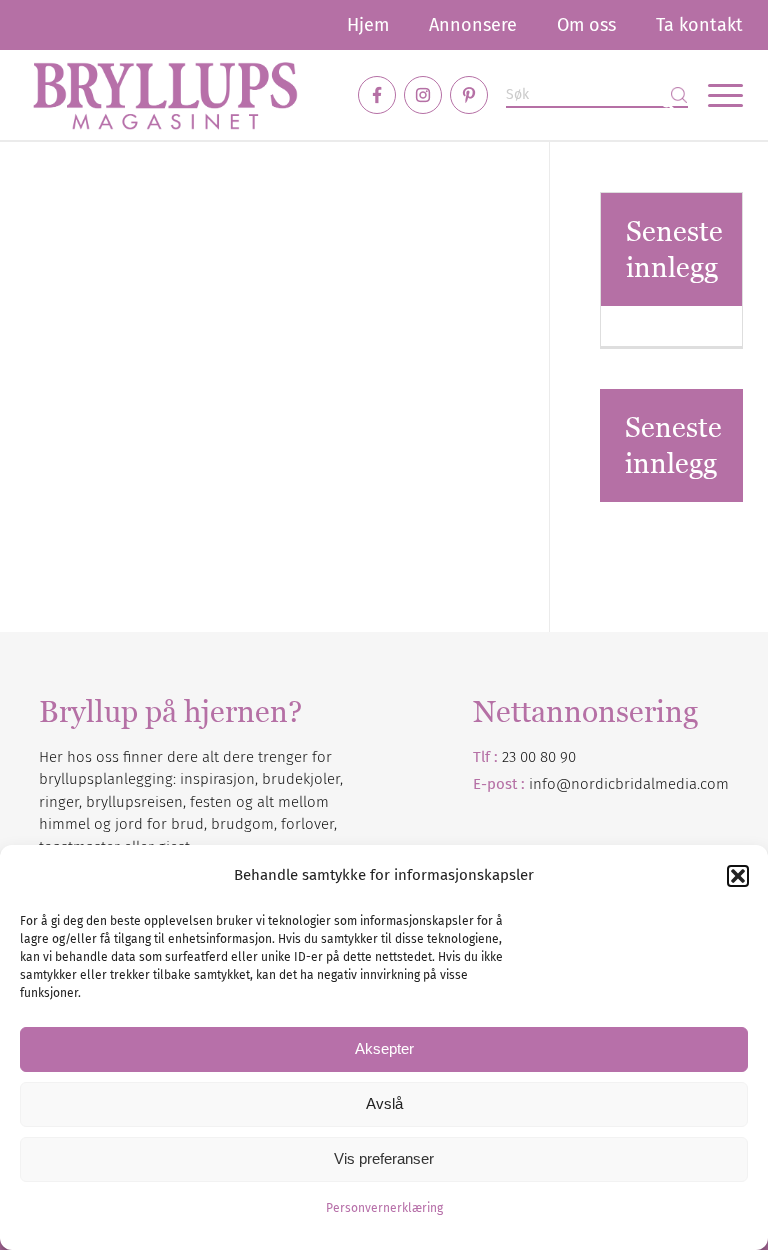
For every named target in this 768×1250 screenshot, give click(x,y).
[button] (738, 876)
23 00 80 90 (539, 757)
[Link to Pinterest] (469, 95)
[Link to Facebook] (377, 95)
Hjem (368, 25)
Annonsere (473, 25)
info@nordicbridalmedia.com (629, 784)
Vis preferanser (384, 1158)
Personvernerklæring (384, 1208)
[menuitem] (368, 25)
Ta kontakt (699, 25)
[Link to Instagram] (423, 95)
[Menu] (715, 95)
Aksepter (384, 1048)
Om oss (586, 25)
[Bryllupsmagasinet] (165, 95)
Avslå (384, 1103)
